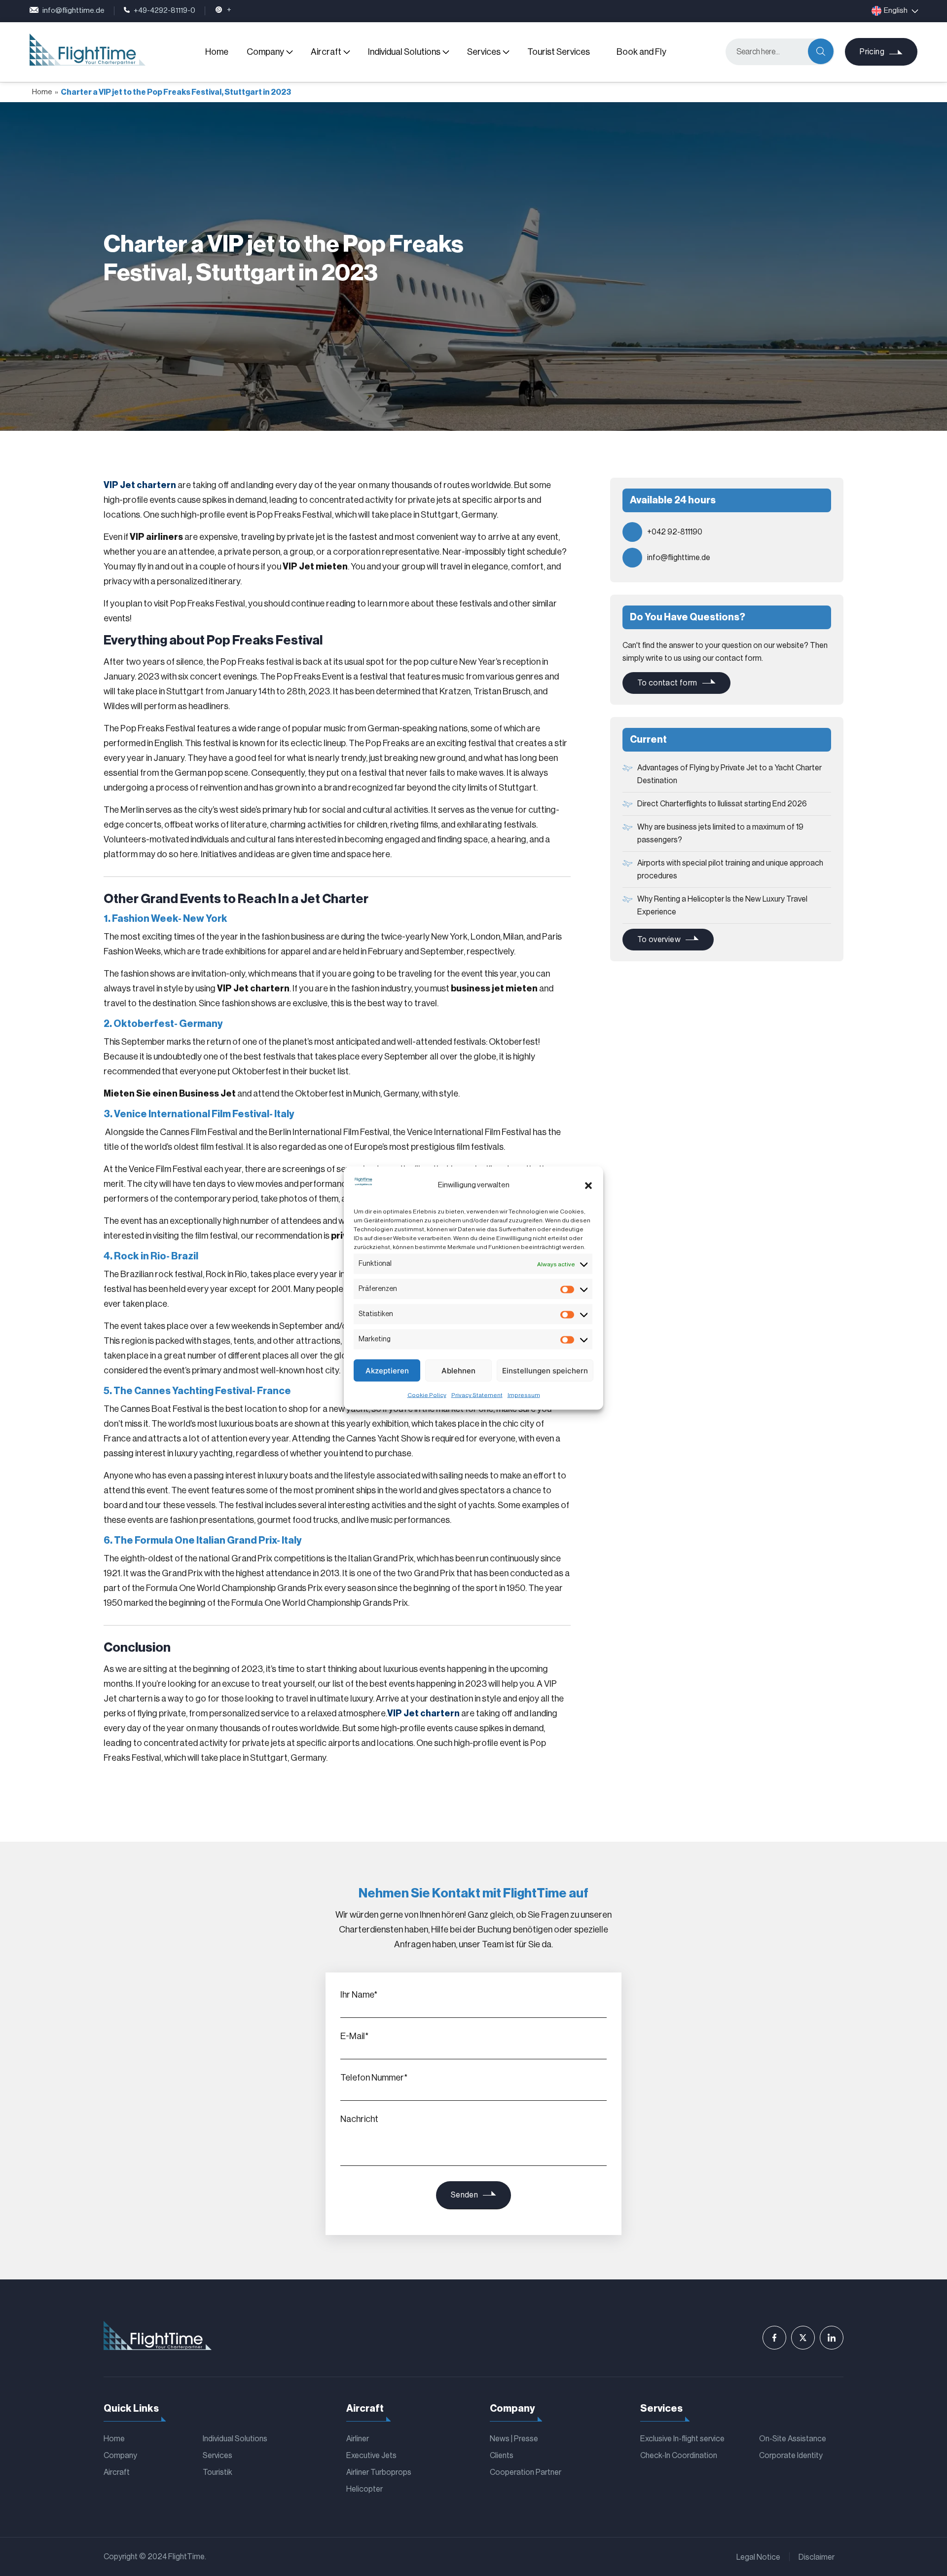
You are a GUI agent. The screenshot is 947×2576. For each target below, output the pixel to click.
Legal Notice (758, 2557)
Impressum (524, 1395)
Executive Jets (371, 2456)
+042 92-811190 (675, 532)
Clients (502, 2456)
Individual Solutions (404, 52)
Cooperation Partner (526, 2472)
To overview (659, 940)
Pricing (872, 52)
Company (265, 52)
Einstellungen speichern (545, 1370)
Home (217, 52)
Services (484, 52)
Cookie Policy (427, 1395)
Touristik (218, 2472)
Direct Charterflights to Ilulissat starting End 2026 (722, 804)
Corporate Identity (791, 2456)
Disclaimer (817, 2557)
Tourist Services (559, 52)
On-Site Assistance (793, 2439)
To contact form (667, 683)
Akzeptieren (387, 1370)
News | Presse (514, 2439)
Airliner (358, 2439)
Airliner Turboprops (379, 2472)
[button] (588, 1185)
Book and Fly (641, 52)
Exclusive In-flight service (682, 2439)
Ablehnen (458, 1370)
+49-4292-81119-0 (164, 11)
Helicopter (364, 2489)
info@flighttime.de (73, 11)
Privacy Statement (477, 1395)
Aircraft (326, 52)
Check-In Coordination (679, 2456)
